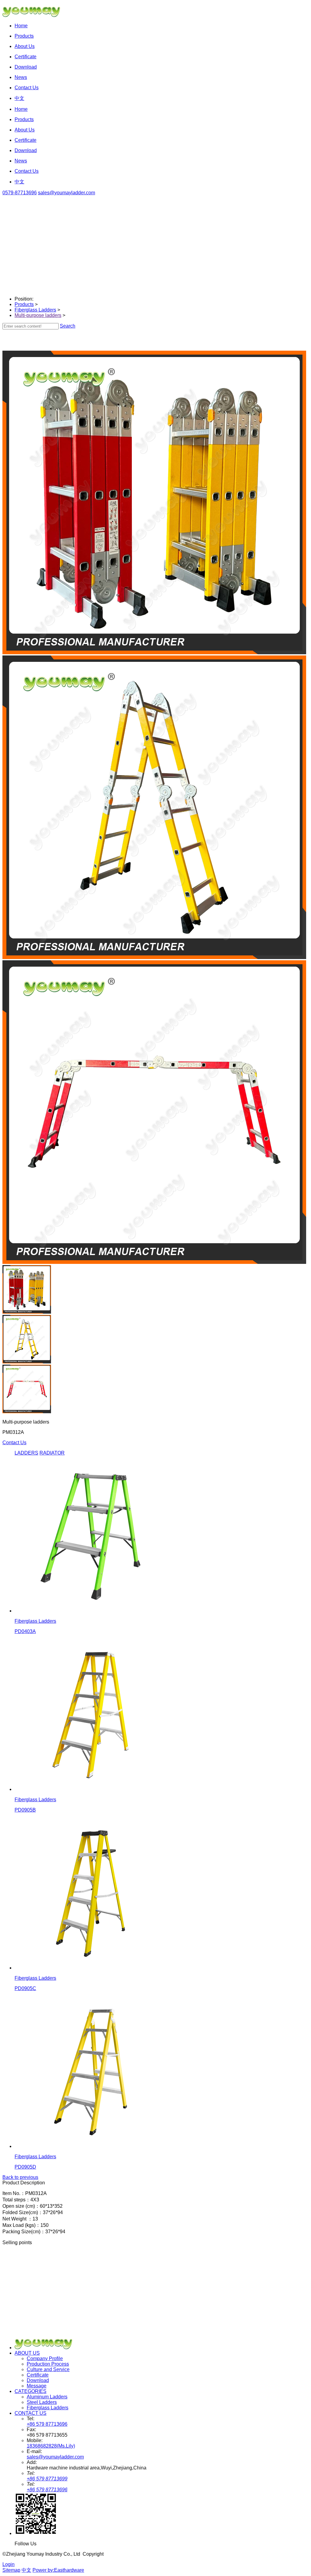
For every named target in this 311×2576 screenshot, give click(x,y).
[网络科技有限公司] (34, 15)
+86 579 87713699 (47, 2479)
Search (68, 326)
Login (9, 2564)
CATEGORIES (31, 2391)
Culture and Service (48, 2369)
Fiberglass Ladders (35, 310)
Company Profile (45, 2358)
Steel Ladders (42, 2402)
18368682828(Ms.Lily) (51, 2446)
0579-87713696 (20, 193)
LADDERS (26, 1453)
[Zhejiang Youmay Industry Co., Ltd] (47, 2348)
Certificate (38, 2375)
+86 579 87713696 (47, 2424)
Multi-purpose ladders (38, 315)
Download (38, 2380)
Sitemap (11, 2570)
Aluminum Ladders (47, 2397)
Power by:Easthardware (58, 2570)
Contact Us (14, 1443)
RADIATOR (52, 1453)
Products (24, 304)
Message (37, 2386)
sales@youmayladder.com (67, 193)
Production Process (48, 2364)
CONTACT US (31, 2413)
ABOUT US (27, 2353)
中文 (26, 2570)
